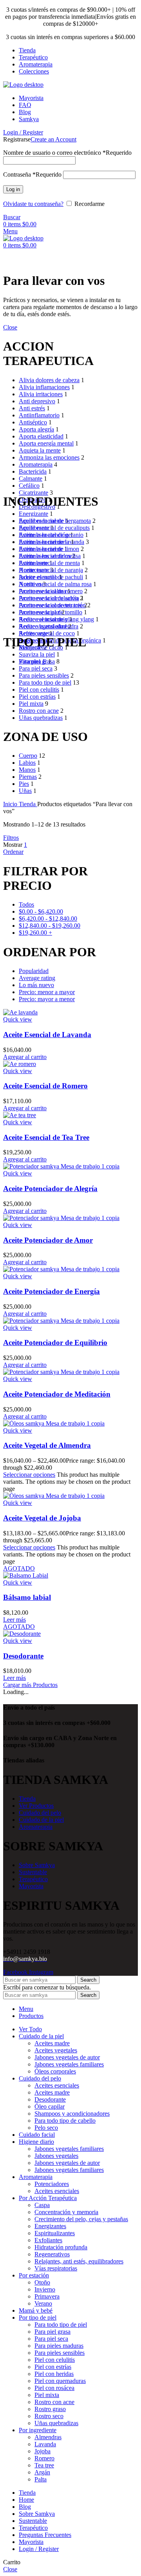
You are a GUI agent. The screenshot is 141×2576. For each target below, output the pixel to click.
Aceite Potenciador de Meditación (57, 1394)
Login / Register (39, 2549)
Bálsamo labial (27, 1597)
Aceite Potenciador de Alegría (50, 1189)
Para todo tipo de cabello (65, 2121)
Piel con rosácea (54, 2388)
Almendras (48, 2437)
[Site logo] (23, 85)
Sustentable (33, 1872)
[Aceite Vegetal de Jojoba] (54, 1496)
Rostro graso (50, 2409)
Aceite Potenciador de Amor (48, 1240)
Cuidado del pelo (40, 1813)
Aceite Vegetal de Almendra (47, 1445)
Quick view (18, 1019)
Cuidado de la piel (41, 1820)
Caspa (42, 2205)
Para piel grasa (52, 2332)
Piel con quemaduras (60, 2381)
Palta (41, 2479)
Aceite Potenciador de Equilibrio (55, 1343)
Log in (13, 189)
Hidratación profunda (61, 2247)
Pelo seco (46, 2128)
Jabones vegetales (56, 2156)
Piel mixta (47, 2395)
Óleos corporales (55, 2071)
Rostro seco (49, 2416)
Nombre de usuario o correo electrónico (67, 153)
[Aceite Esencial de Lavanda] (20, 1012)
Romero (44, 2458)
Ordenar (13, 852)
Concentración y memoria (66, 2212)
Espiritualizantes (55, 2233)
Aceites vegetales (56, 2050)
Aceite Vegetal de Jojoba (42, 1518)
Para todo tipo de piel (61, 2325)
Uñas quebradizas (56, 2423)
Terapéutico (33, 1879)
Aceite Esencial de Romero (45, 1086)
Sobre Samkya (37, 1865)
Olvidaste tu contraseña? (33, 204)
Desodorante (23, 1656)
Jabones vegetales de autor (67, 2057)
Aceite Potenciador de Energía (52, 1291)
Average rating (37, 978)
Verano (43, 2303)
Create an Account (53, 139)
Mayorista (31, 1886)
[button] (25, 1057)
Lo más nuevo (36, 985)
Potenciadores (52, 2184)
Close (10, 327)
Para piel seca (51, 2339)
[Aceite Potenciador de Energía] (61, 1269)
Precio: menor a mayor (47, 992)
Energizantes (50, 2226)
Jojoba (42, 2451)
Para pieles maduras (59, 2346)
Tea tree (44, 2465)
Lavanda (45, 2444)
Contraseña (32, 174)
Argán (42, 2472)
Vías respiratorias (56, 2268)
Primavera (47, 2296)
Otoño (42, 2282)
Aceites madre (52, 2043)
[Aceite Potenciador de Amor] (61, 1218)
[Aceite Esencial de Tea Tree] (20, 1115)
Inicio (11, 804)
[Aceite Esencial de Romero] (20, 1064)
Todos (26, 904)
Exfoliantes (48, 2240)
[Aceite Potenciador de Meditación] (61, 1372)
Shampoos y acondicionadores (72, 2114)
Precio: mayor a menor (47, 999)
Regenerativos (52, 2254)
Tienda (28, 804)
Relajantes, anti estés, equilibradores (79, 2261)
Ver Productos (36, 1806)
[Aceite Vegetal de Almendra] (54, 1423)
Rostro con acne (54, 2402)
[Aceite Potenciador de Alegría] (61, 1166)
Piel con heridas (54, 2374)
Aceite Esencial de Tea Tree (46, 1137)
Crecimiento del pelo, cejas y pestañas (81, 2219)
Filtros (11, 838)
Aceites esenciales (57, 2085)
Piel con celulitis (55, 2360)
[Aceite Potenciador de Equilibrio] (61, 1321)
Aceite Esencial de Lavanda (47, 1035)
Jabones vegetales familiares (69, 2064)
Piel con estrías (53, 2367)
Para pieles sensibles (60, 2353)
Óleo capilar (50, 2106)
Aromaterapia (36, 1827)
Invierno (45, 2289)
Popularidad (34, 971)
